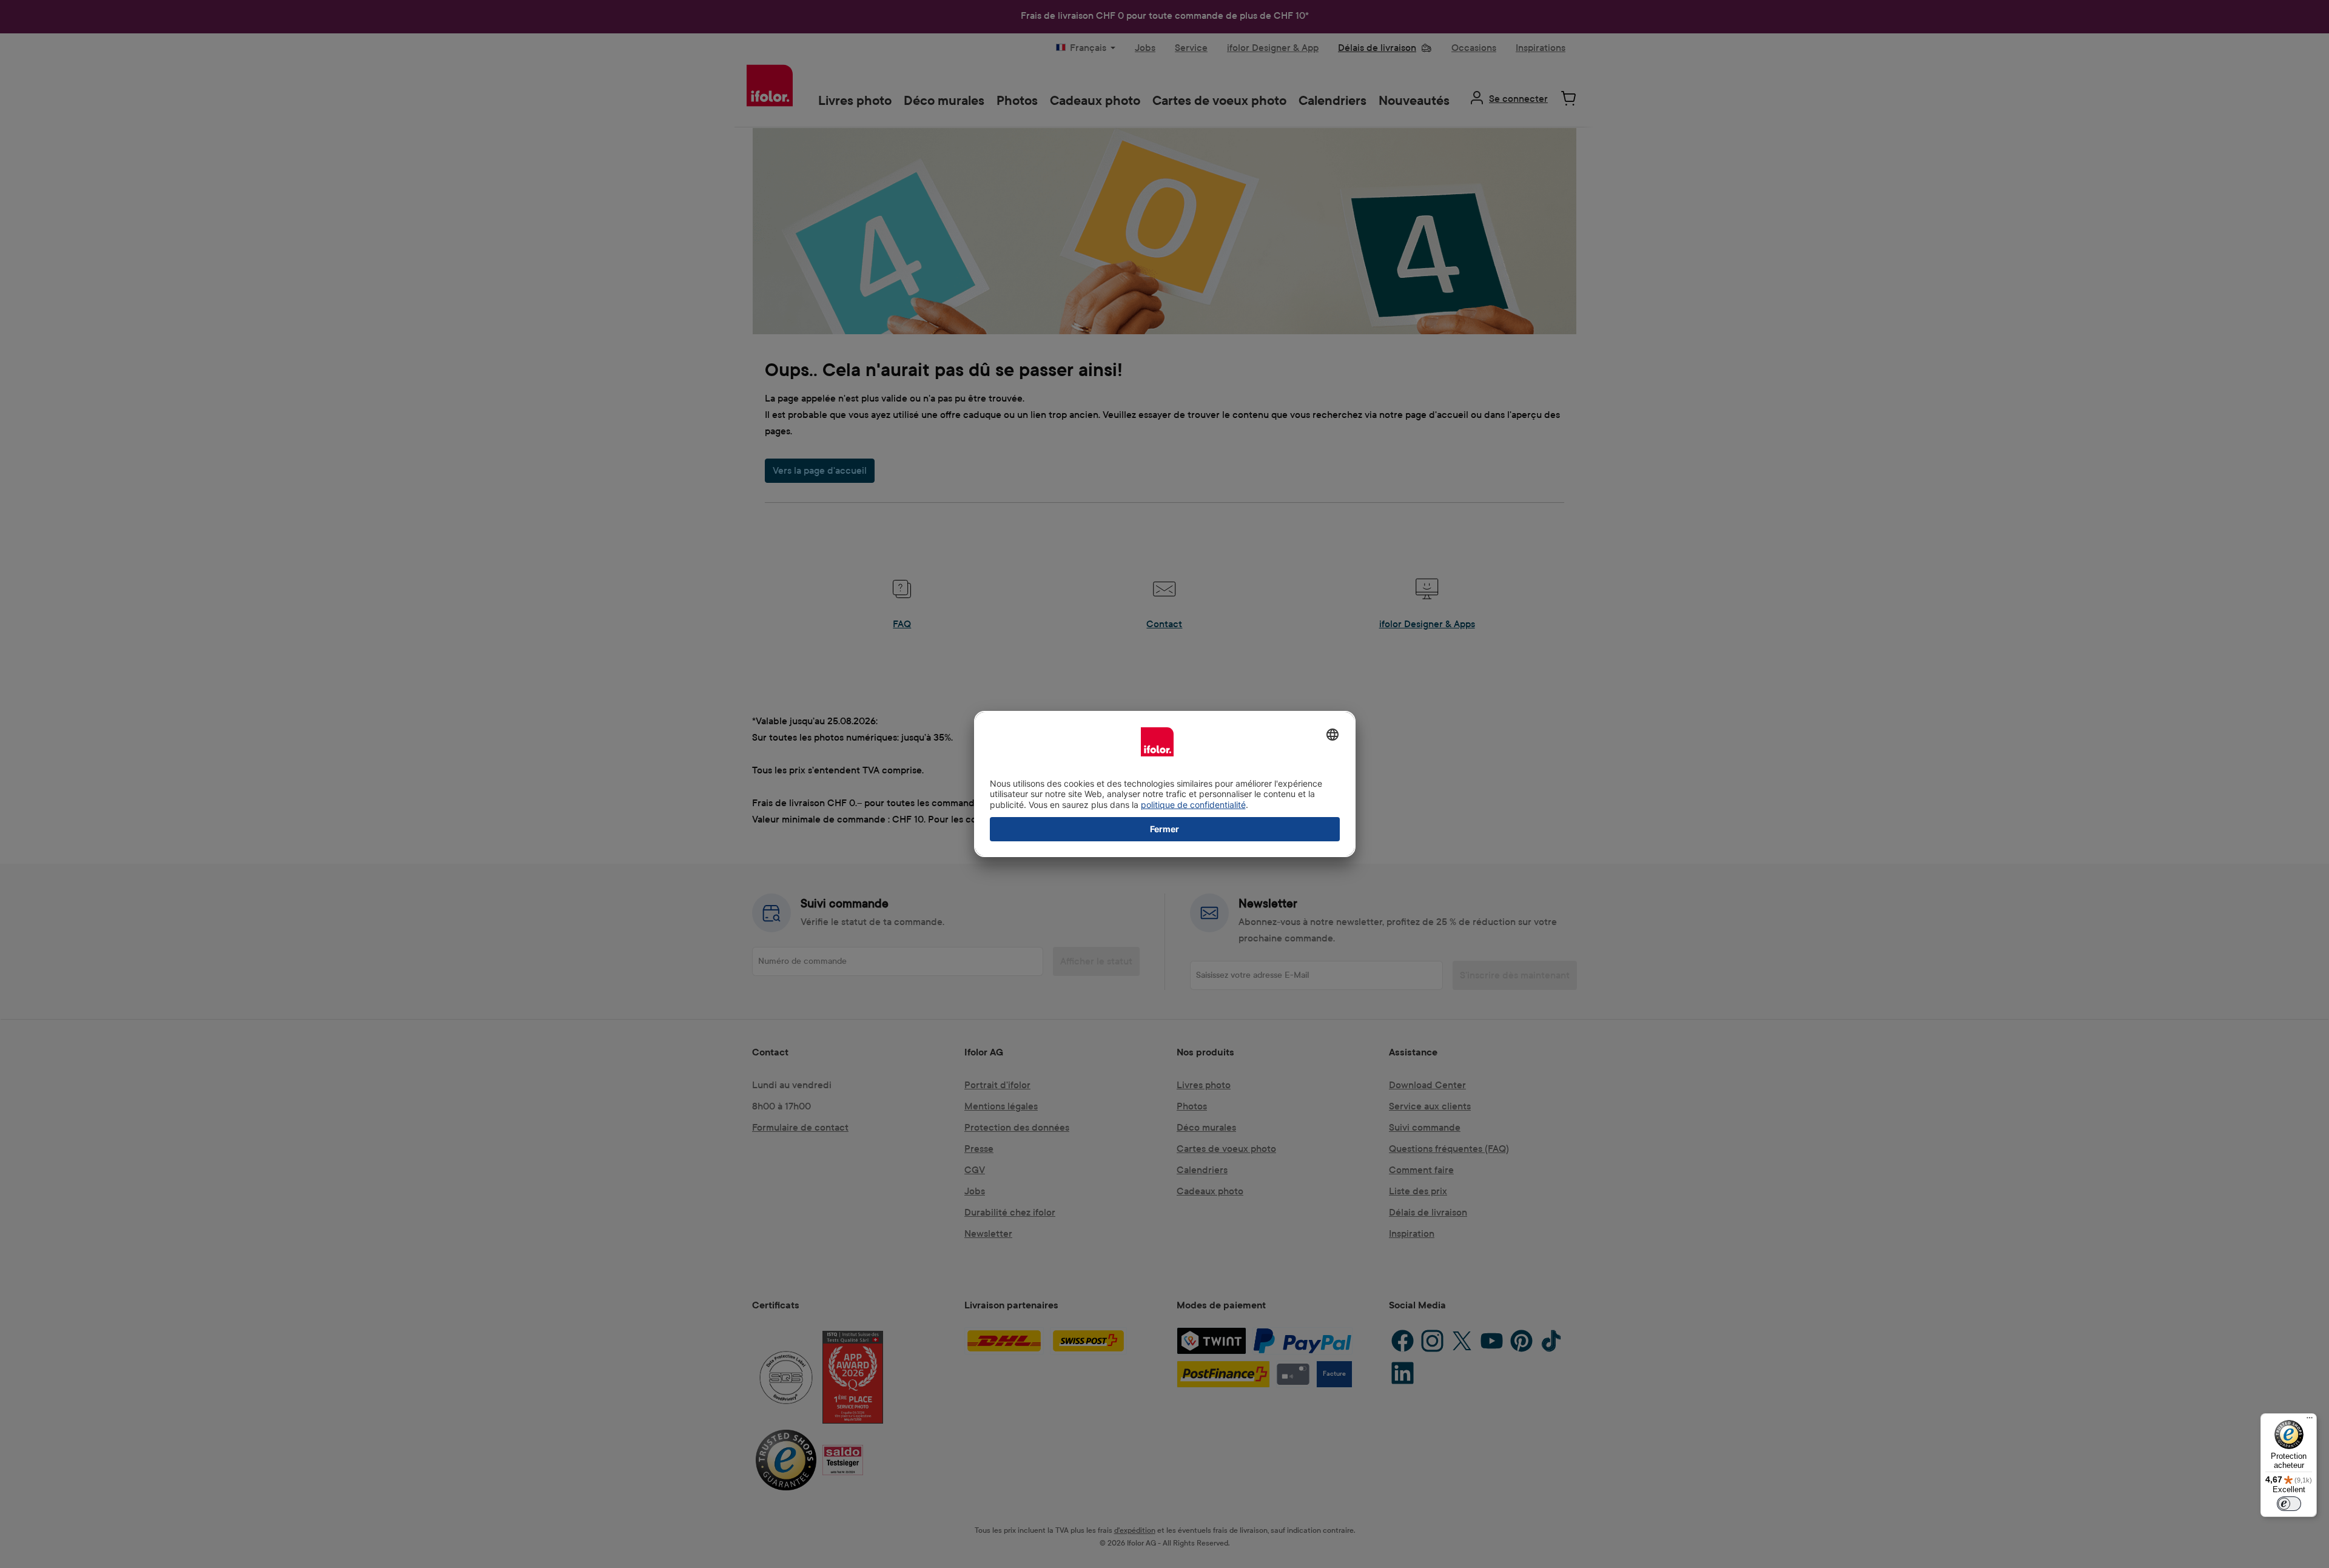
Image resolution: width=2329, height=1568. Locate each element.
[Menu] (2310, 1421)
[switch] (2289, 1504)
